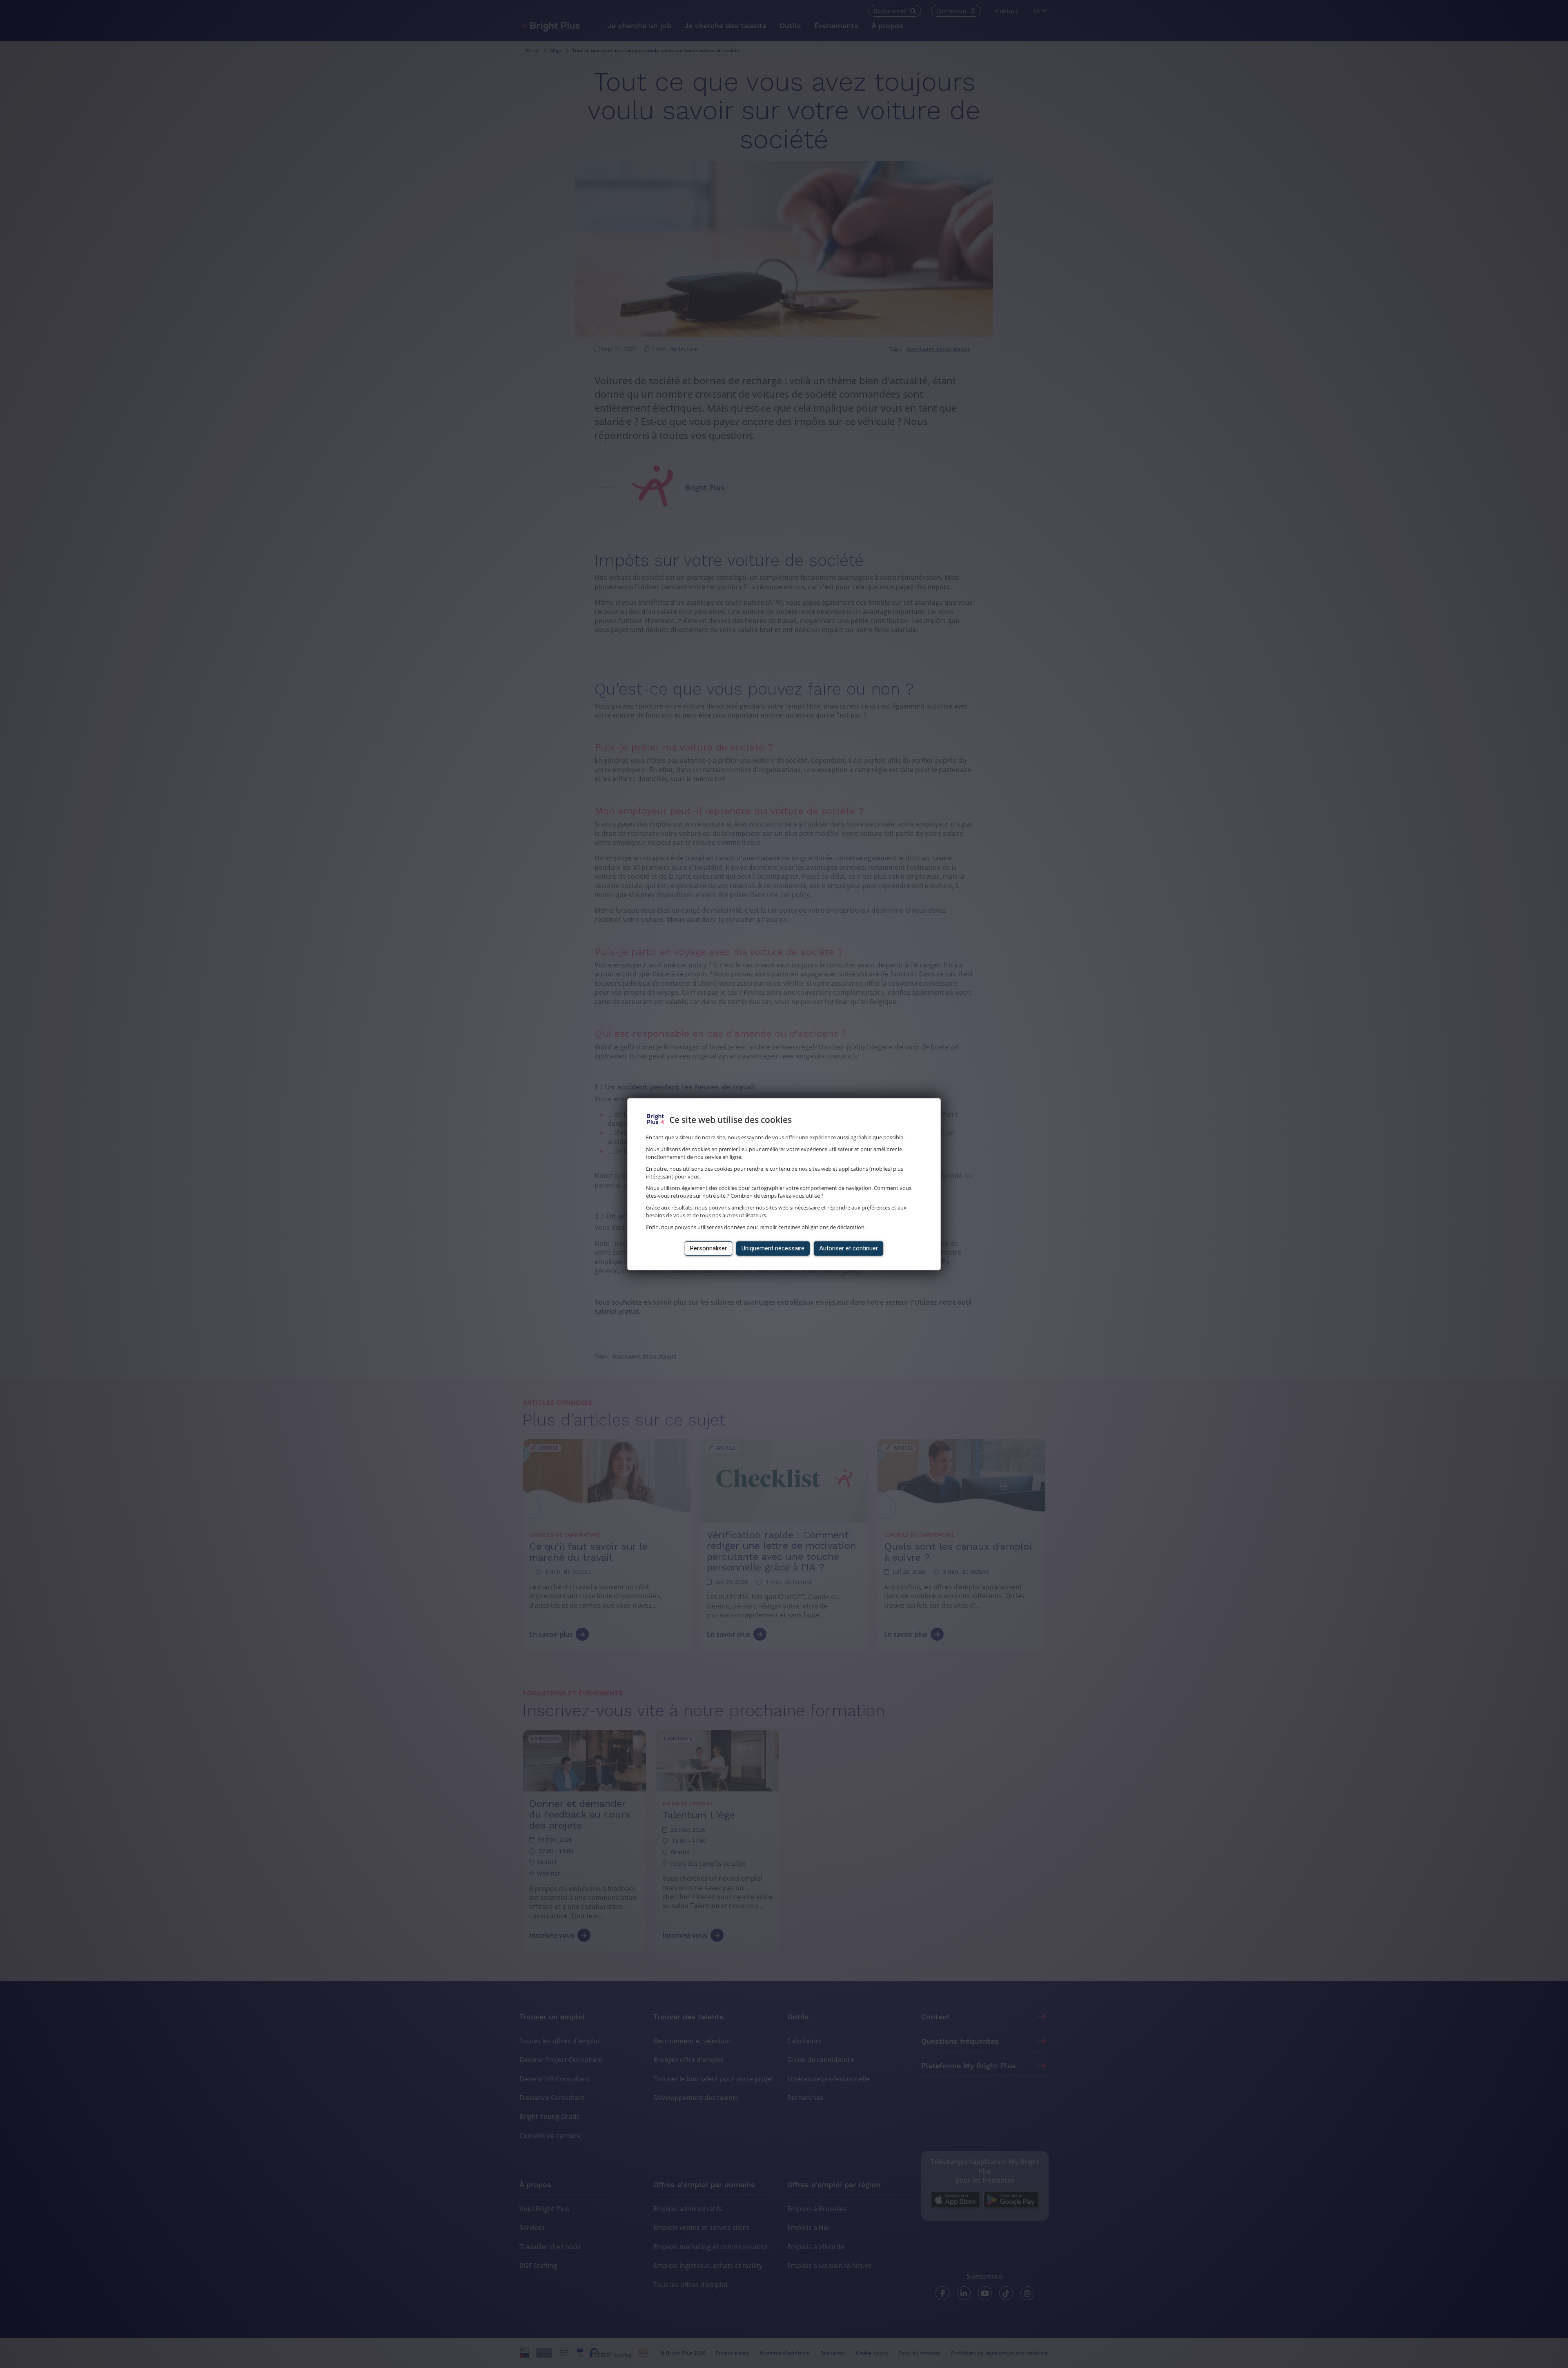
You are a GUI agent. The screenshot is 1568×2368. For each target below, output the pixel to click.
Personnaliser (708, 1248)
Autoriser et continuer (849, 1248)
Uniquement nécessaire (773, 1248)
